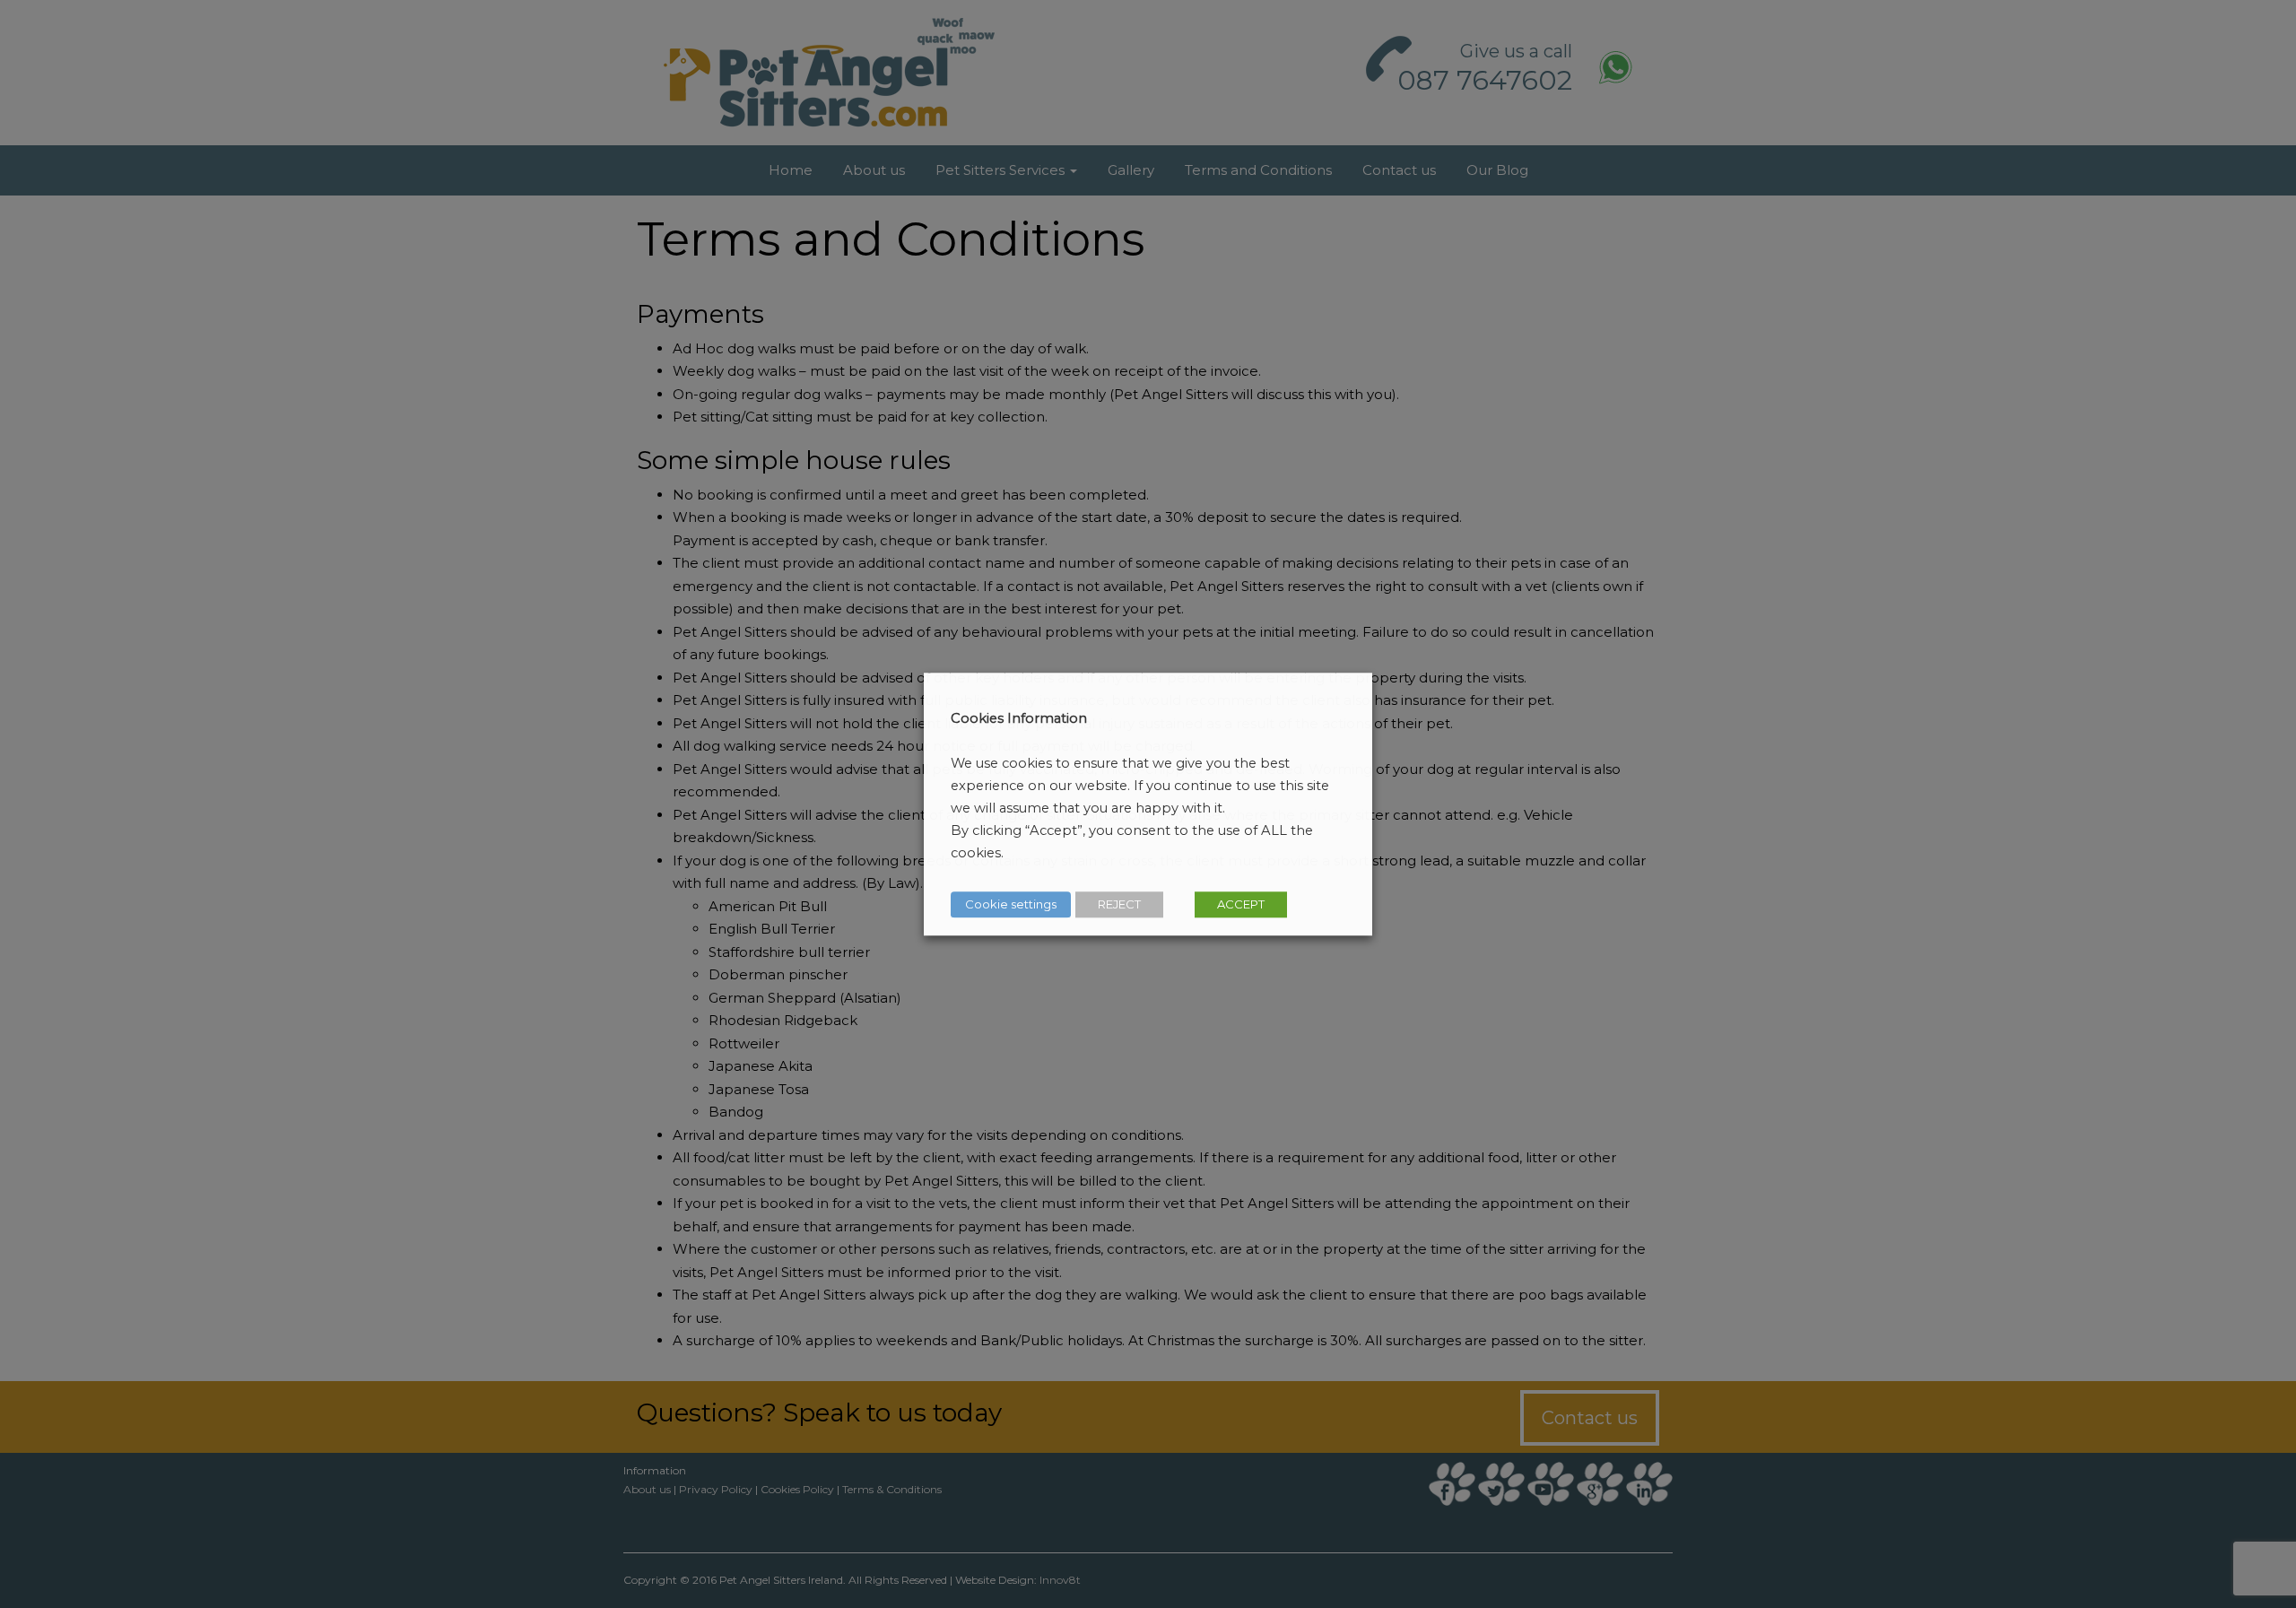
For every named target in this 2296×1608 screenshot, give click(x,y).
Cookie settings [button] (1011, 904)
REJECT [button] (1119, 904)
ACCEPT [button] (1241, 904)
